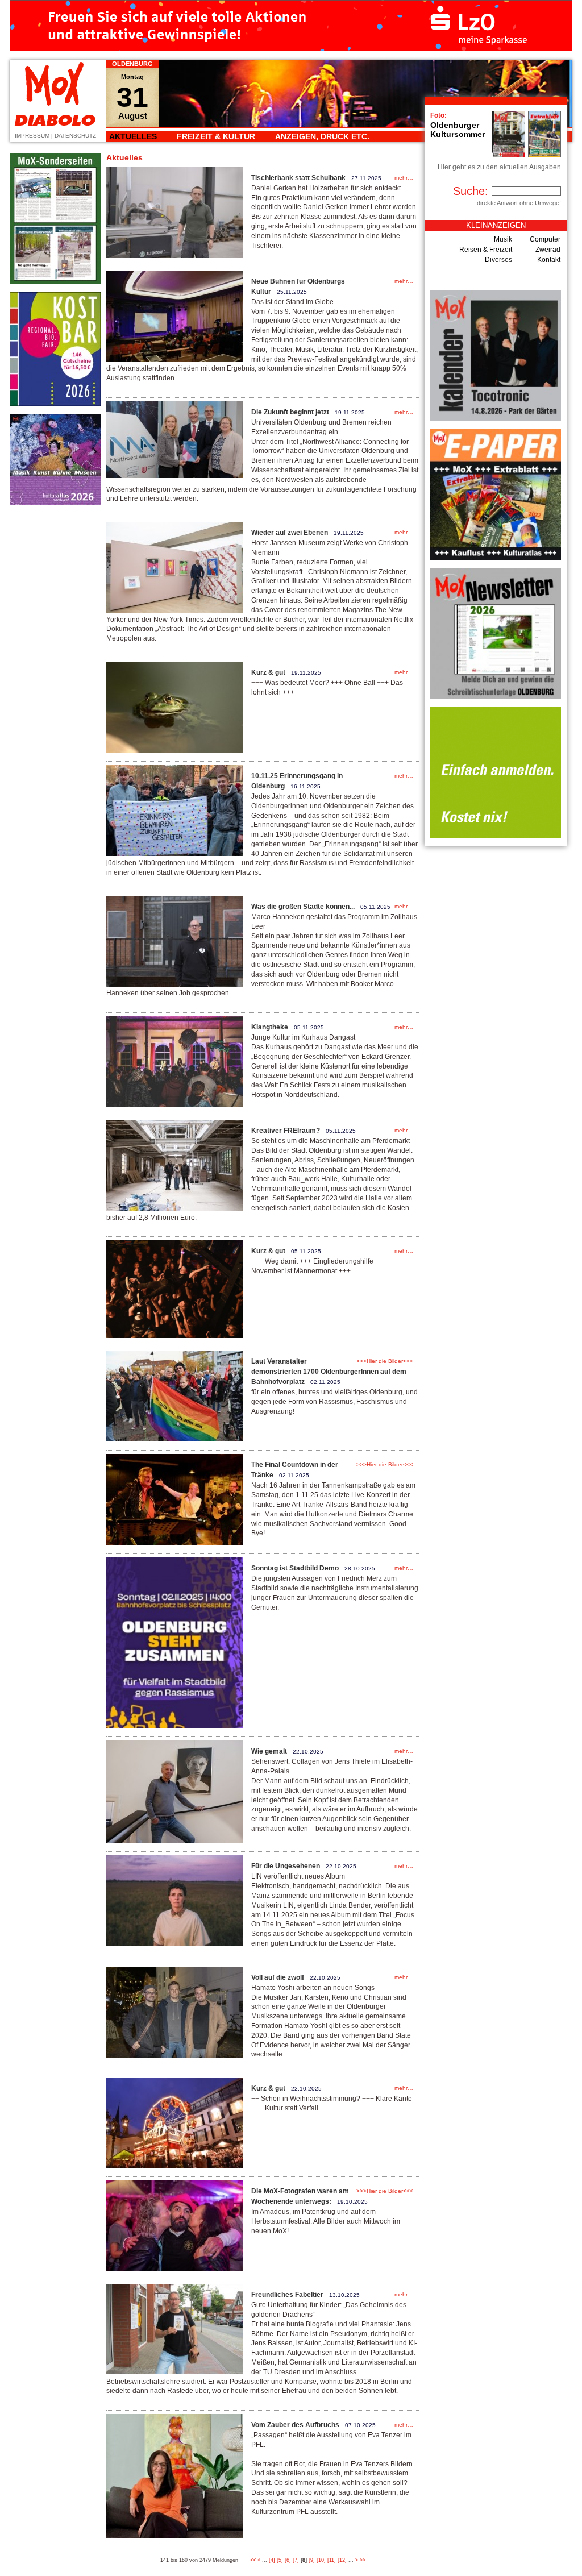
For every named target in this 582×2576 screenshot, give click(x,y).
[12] (342, 2560)
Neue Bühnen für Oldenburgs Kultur (298, 286)
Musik (503, 239)
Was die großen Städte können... (303, 907)
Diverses (498, 260)
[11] (332, 2560)
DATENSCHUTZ (75, 136)
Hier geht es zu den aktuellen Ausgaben (499, 167)
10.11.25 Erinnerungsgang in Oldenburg (297, 781)
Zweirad (548, 250)
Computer (545, 239)
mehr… (404, 178)
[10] (321, 2560)
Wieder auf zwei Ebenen (290, 533)
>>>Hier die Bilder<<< (385, 1361)
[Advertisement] (55, 684)
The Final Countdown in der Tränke (295, 1470)
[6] (288, 2560)
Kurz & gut (268, 672)
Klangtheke (270, 1027)
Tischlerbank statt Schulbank (298, 178)
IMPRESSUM (32, 136)
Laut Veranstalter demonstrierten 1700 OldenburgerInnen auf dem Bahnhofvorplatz (329, 1372)
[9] (312, 2560)
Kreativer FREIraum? (286, 1131)
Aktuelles (133, 136)
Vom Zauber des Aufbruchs (295, 2425)
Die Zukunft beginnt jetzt (290, 412)
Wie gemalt (269, 1751)
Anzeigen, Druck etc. (322, 136)
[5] (280, 2560)
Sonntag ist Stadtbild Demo (295, 1568)
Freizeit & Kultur (216, 136)
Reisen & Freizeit (486, 250)
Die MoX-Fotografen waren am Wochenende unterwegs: (300, 2196)
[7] (296, 2560)
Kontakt (549, 260)
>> (363, 2560)
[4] (272, 2560)
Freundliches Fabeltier (287, 2295)
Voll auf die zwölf (278, 1977)
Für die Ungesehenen (286, 1866)
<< (253, 2560)
